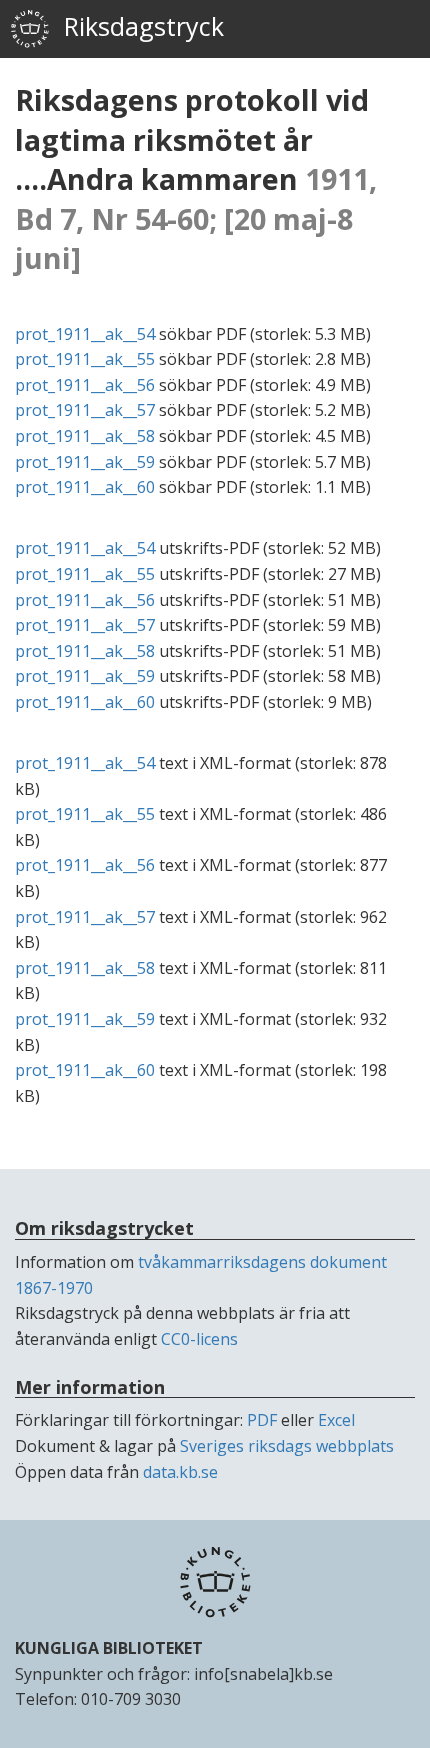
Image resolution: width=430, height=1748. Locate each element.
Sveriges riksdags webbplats (287, 1446)
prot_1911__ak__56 (85, 385)
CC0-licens (199, 1339)
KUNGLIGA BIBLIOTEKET (109, 1648)
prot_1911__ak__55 (85, 359)
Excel (336, 1420)
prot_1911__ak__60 (85, 487)
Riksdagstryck (137, 26)
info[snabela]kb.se (263, 1674)
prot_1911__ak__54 (85, 334)
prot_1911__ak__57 (85, 410)
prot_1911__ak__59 (85, 462)
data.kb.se (180, 1472)
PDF (262, 1420)
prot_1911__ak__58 (85, 436)
